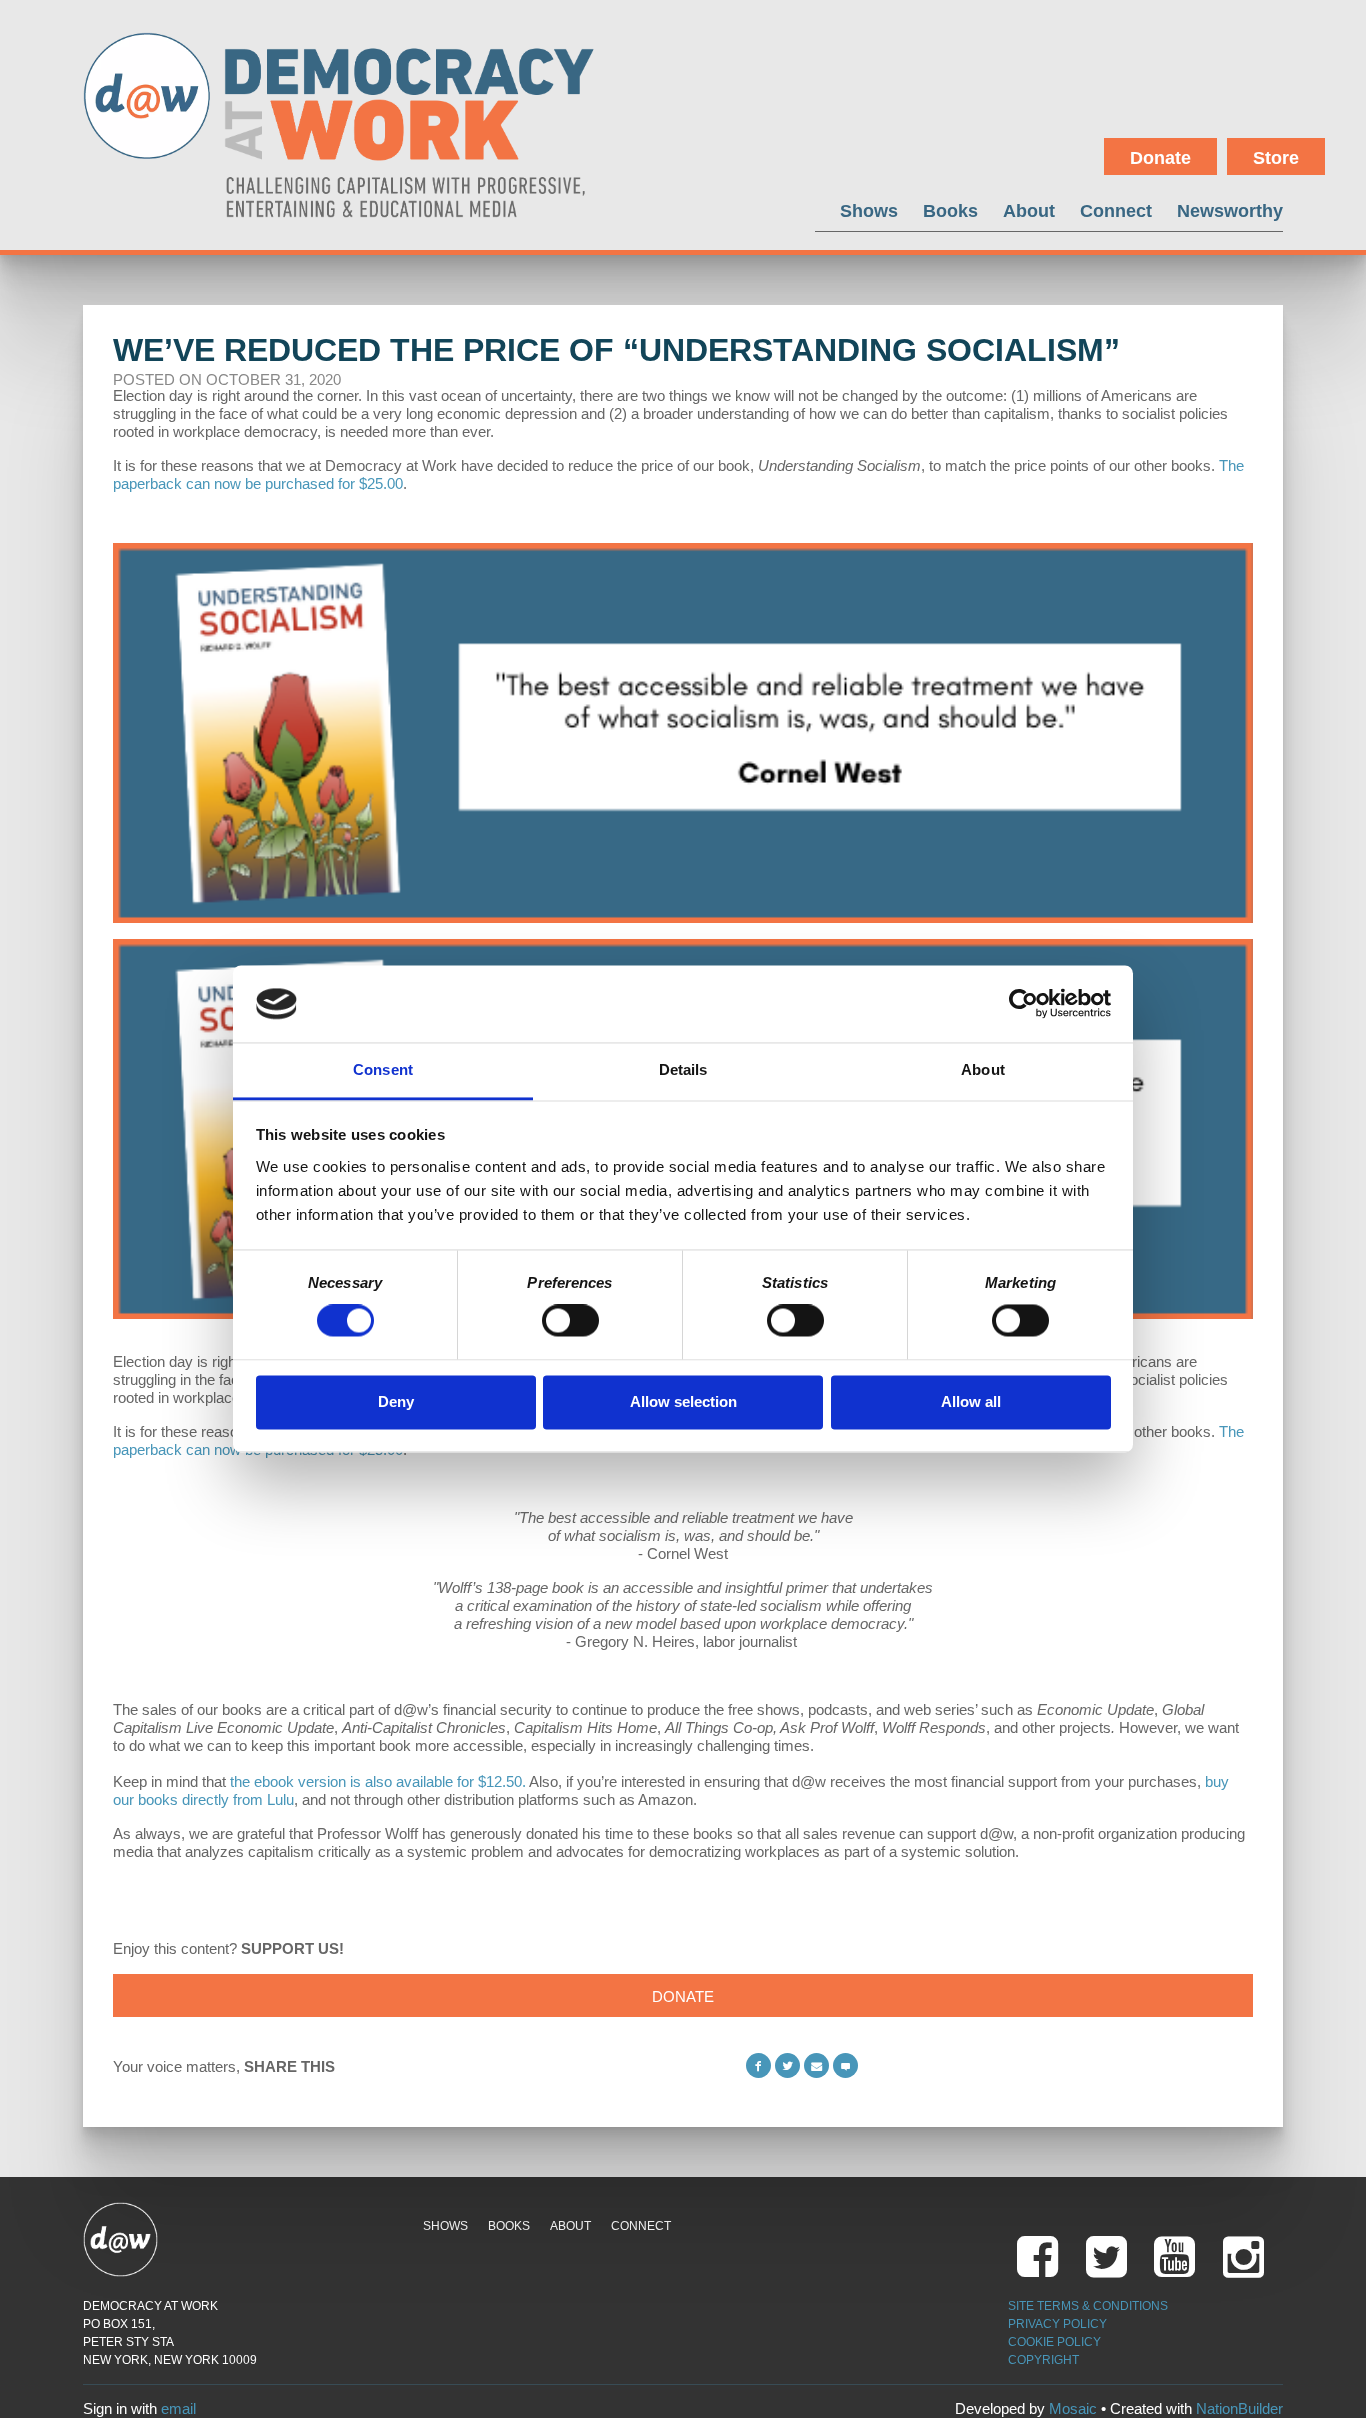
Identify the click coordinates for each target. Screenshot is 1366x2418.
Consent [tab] (383, 1069)
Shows (869, 210)
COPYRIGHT (1043, 2360)
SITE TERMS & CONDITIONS (1088, 2306)
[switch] (570, 1321)
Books (950, 210)
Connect (1116, 210)
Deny (396, 1401)
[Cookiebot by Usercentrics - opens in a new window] (1023, 1004)
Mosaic (1073, 2408)
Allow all (971, 1401)
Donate (1160, 158)
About (1029, 210)
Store (1276, 158)
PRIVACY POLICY (1057, 2324)
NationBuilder (1239, 2408)
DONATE (683, 1996)
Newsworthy (1230, 210)
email (178, 2408)
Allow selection (683, 1401)
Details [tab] (683, 1069)
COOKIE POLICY (1054, 2342)
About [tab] (983, 1069)
